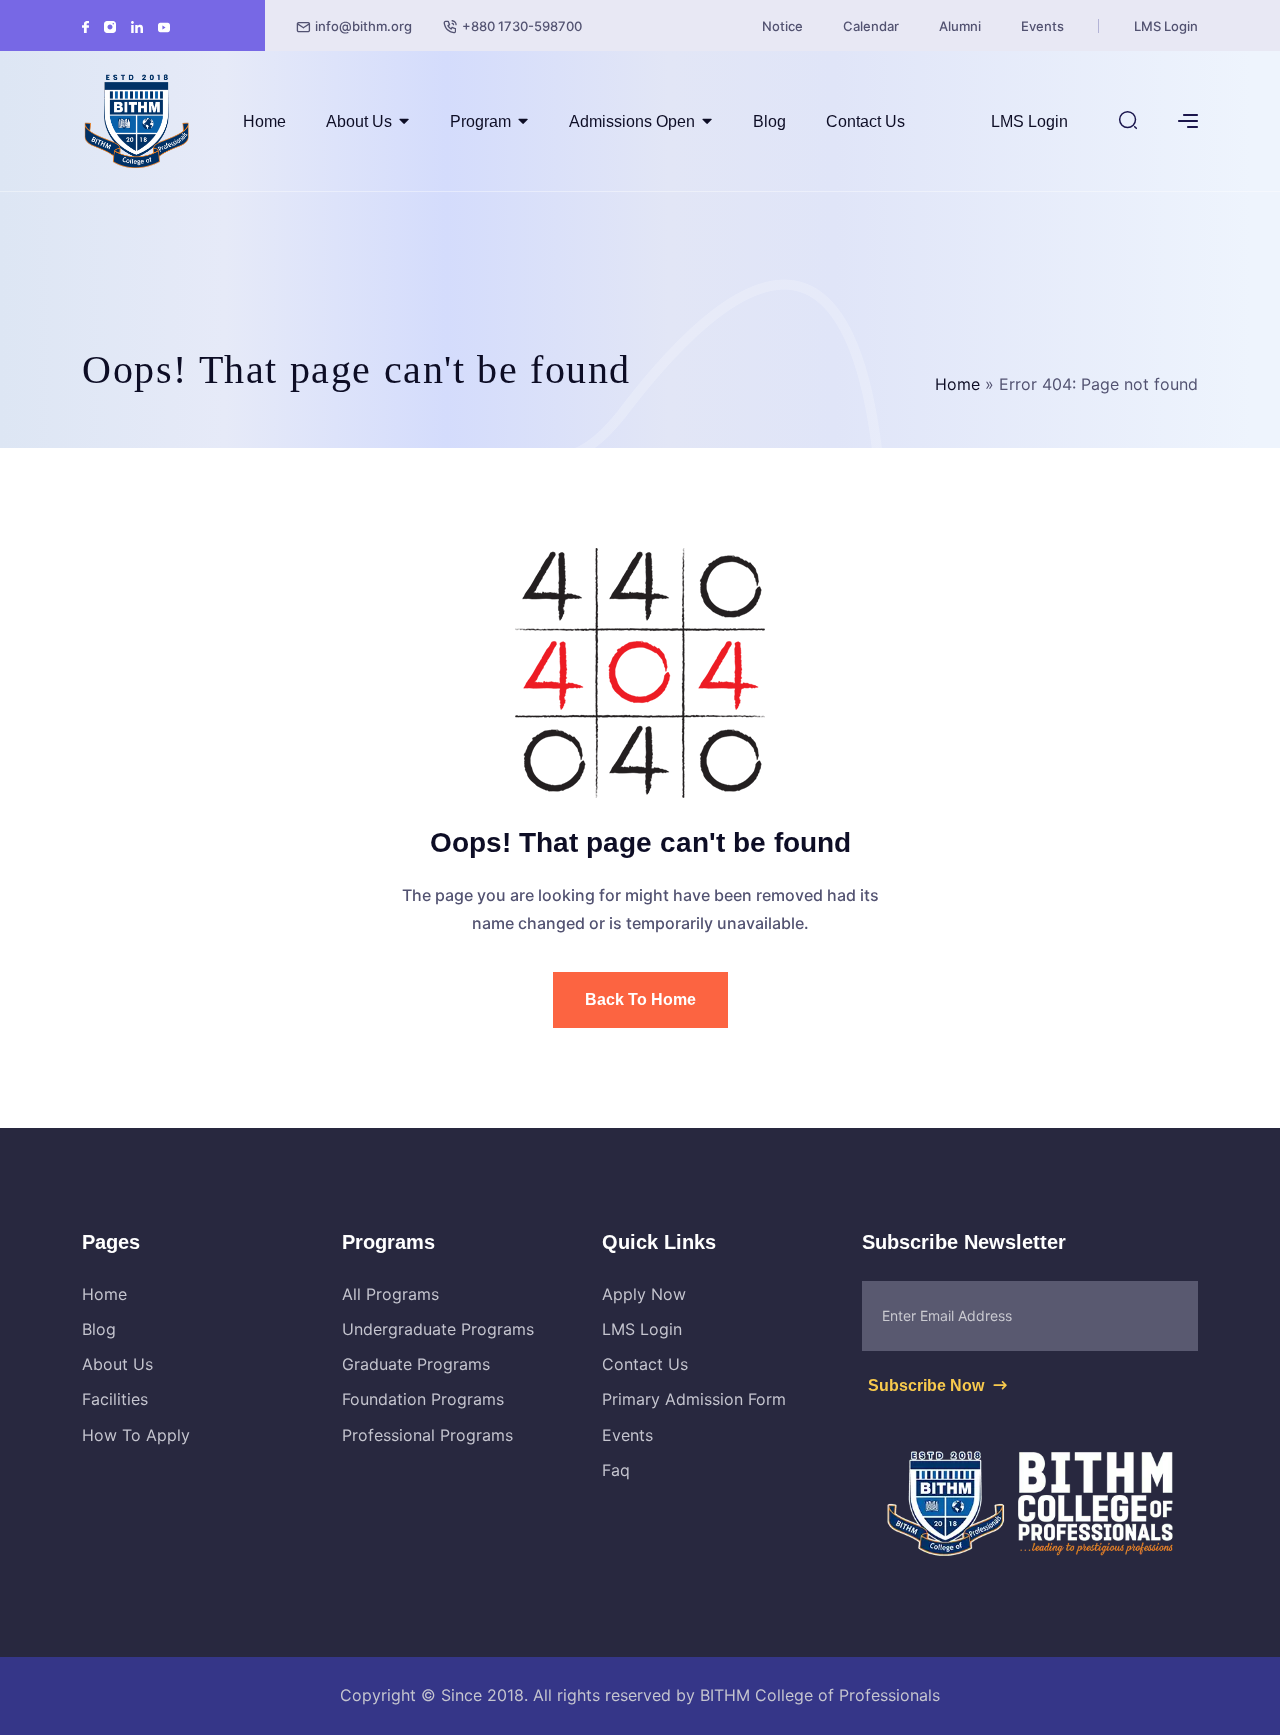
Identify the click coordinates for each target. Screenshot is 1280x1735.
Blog (769, 121)
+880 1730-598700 (522, 26)
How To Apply (136, 1435)
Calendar (871, 26)
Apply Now (644, 1294)
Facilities (115, 1399)
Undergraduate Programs (438, 1329)
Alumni (960, 26)
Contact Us (865, 121)
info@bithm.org (363, 26)
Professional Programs (427, 1435)
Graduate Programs (416, 1364)
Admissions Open (632, 121)
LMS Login (1166, 26)
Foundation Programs (423, 1399)
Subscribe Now (928, 1385)
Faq (616, 1470)
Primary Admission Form (694, 1399)
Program (480, 121)
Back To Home (640, 999)
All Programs (390, 1294)
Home (264, 121)
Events (1042, 26)
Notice (782, 26)
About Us (359, 121)
